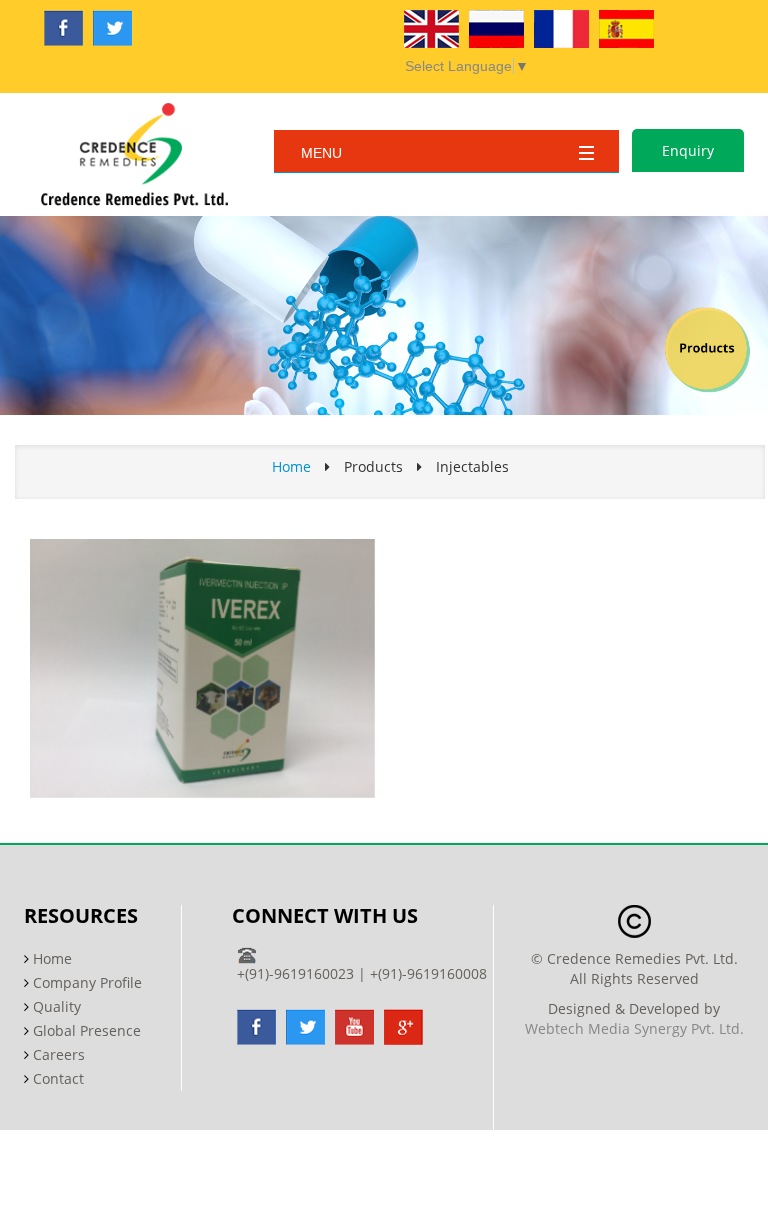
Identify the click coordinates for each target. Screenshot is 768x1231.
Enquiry (688, 150)
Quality (57, 1006)
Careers (59, 1054)
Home (291, 466)
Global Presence (87, 1030)
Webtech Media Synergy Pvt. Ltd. (634, 1028)
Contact (58, 1078)
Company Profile (87, 982)
